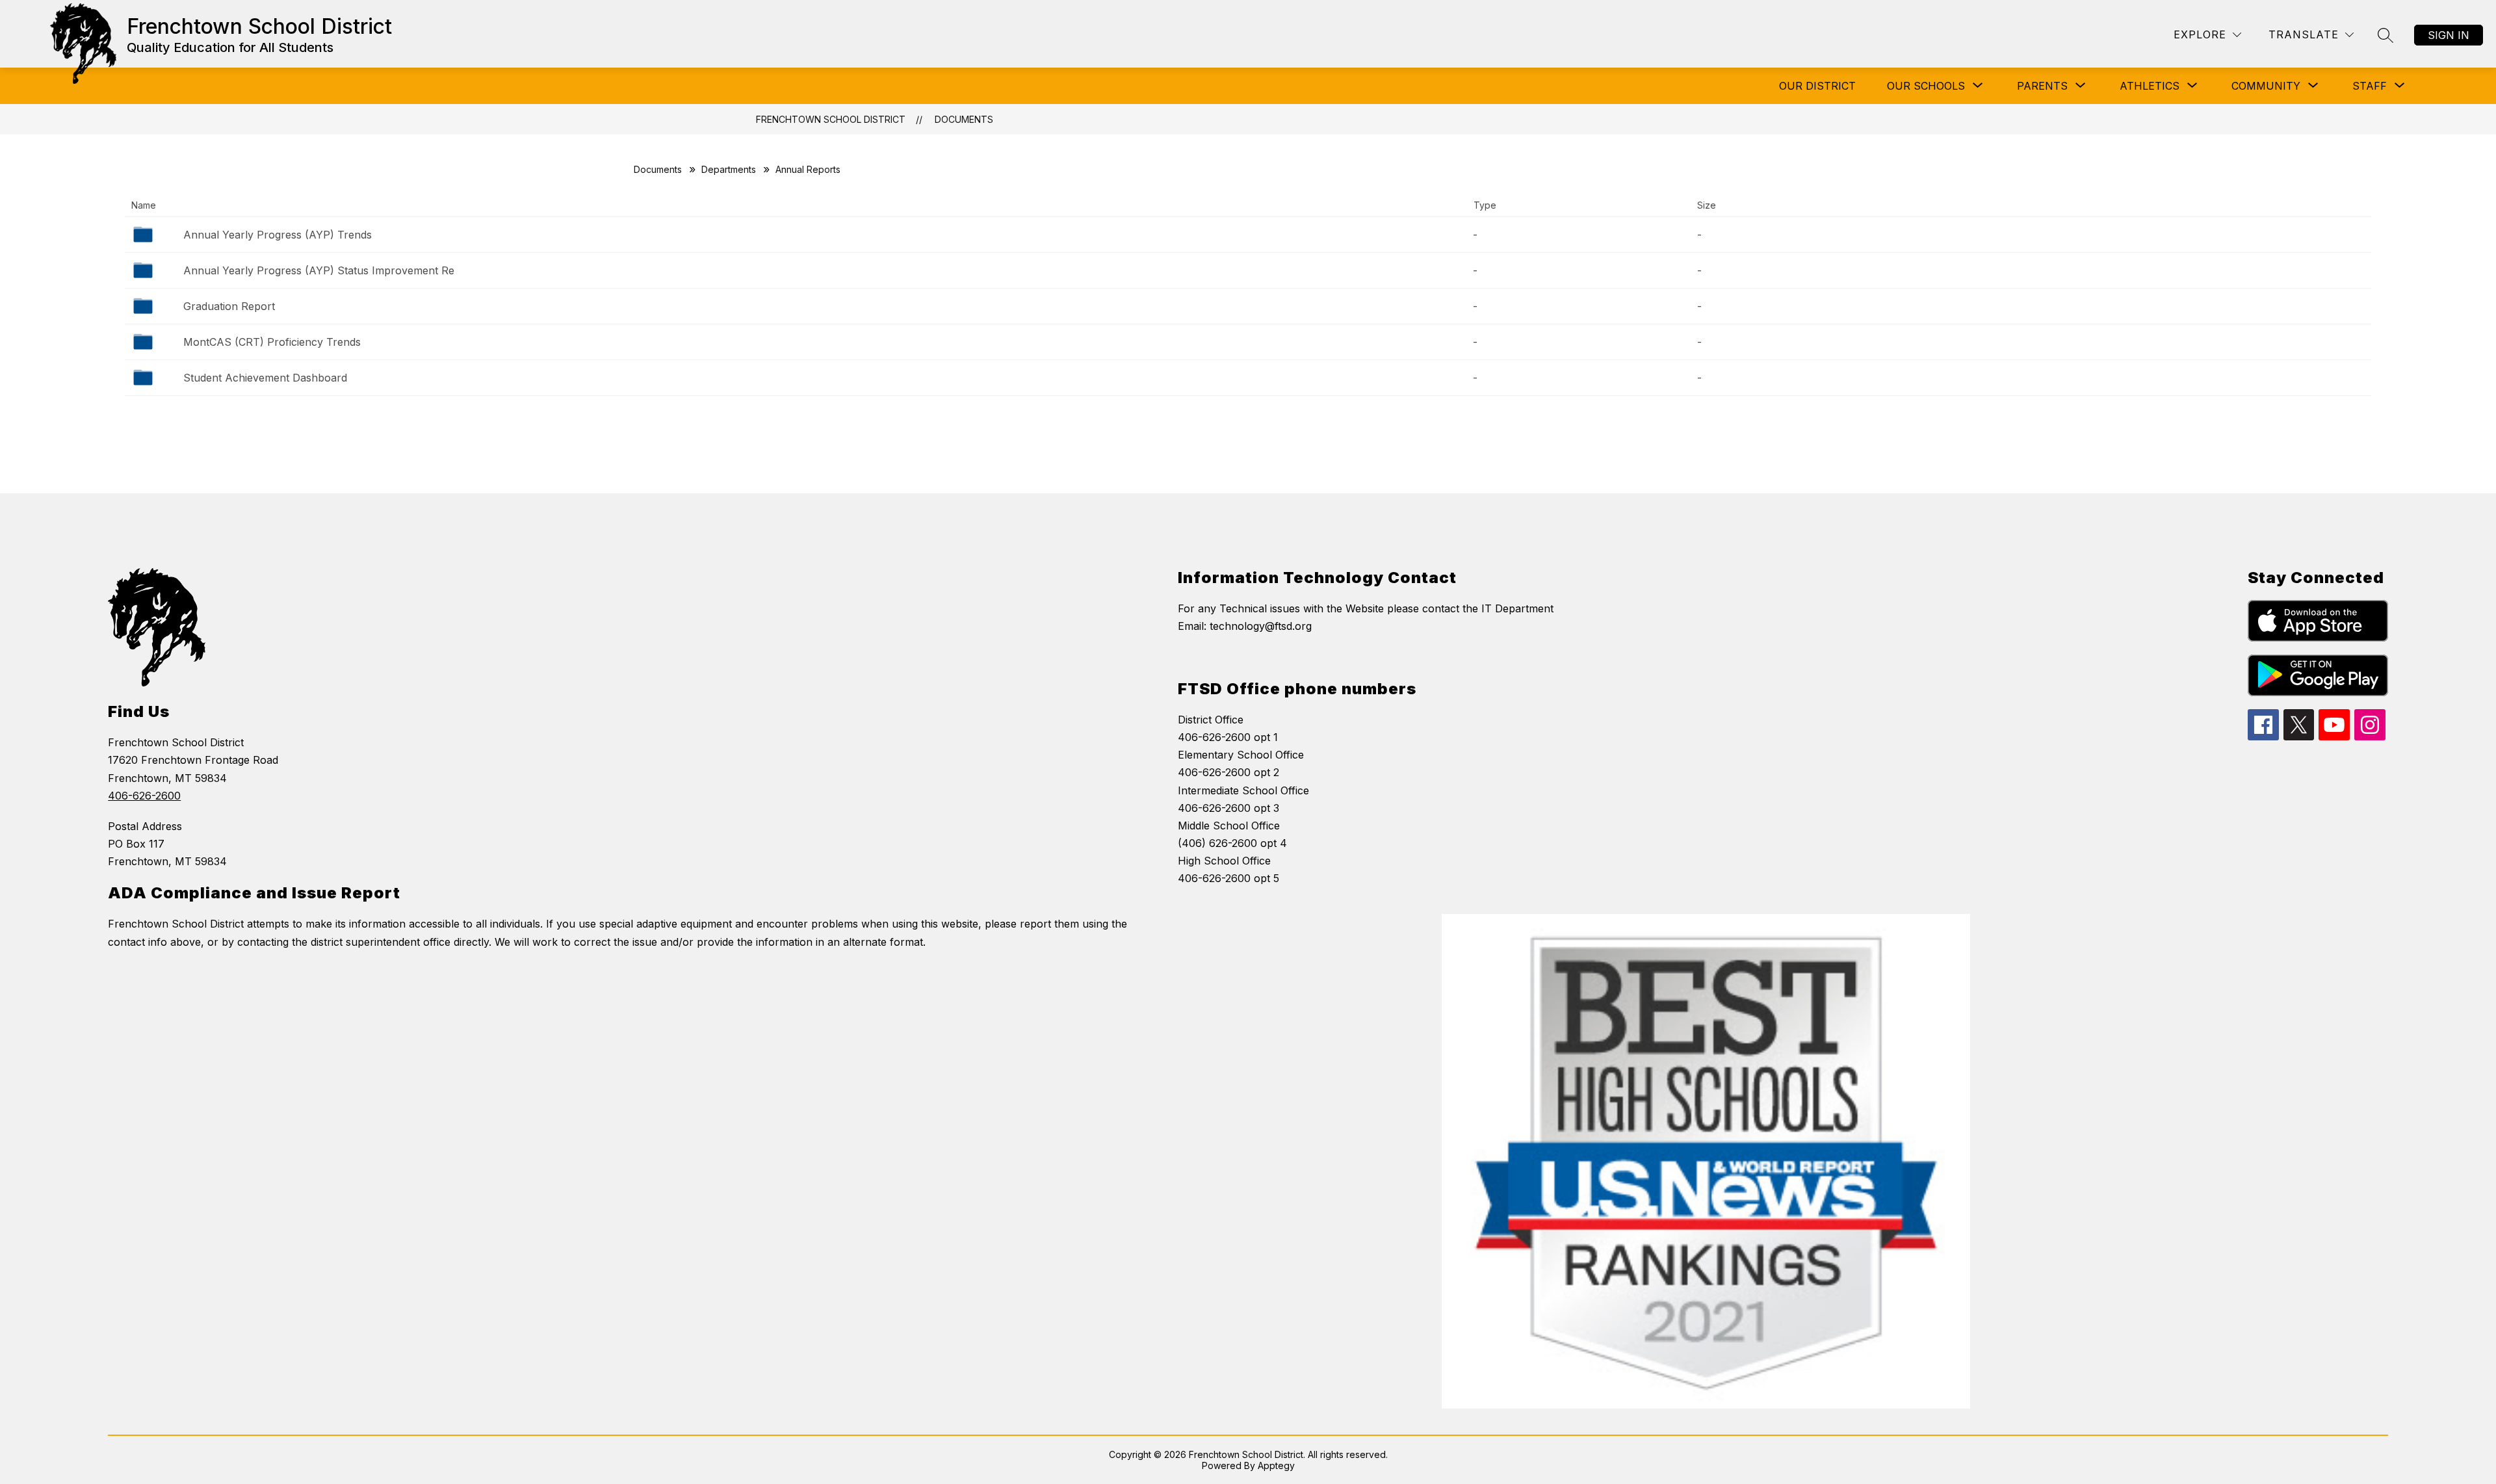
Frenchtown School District (831, 119)
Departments (729, 169)
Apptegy (1276, 1465)
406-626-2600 (144, 796)
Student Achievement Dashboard (265, 378)
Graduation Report (229, 306)
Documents (964, 119)
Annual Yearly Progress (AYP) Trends (278, 235)
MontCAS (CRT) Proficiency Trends (272, 342)
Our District (1817, 86)
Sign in (2449, 35)
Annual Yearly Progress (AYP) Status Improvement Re (319, 270)
